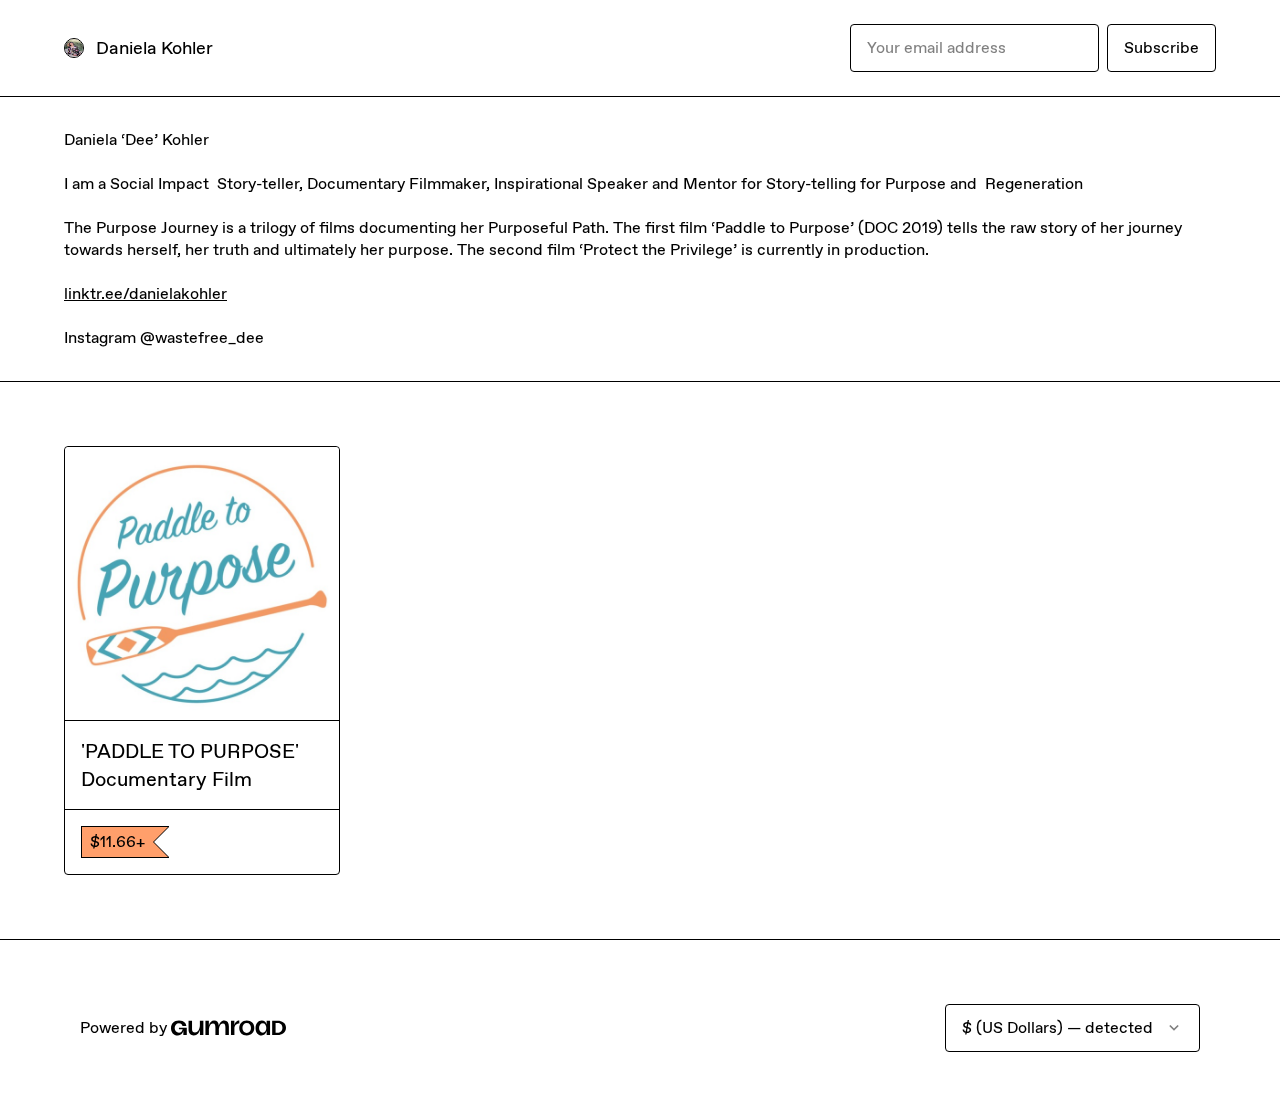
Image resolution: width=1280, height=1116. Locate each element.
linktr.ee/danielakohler (145, 293)
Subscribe (1161, 47)
